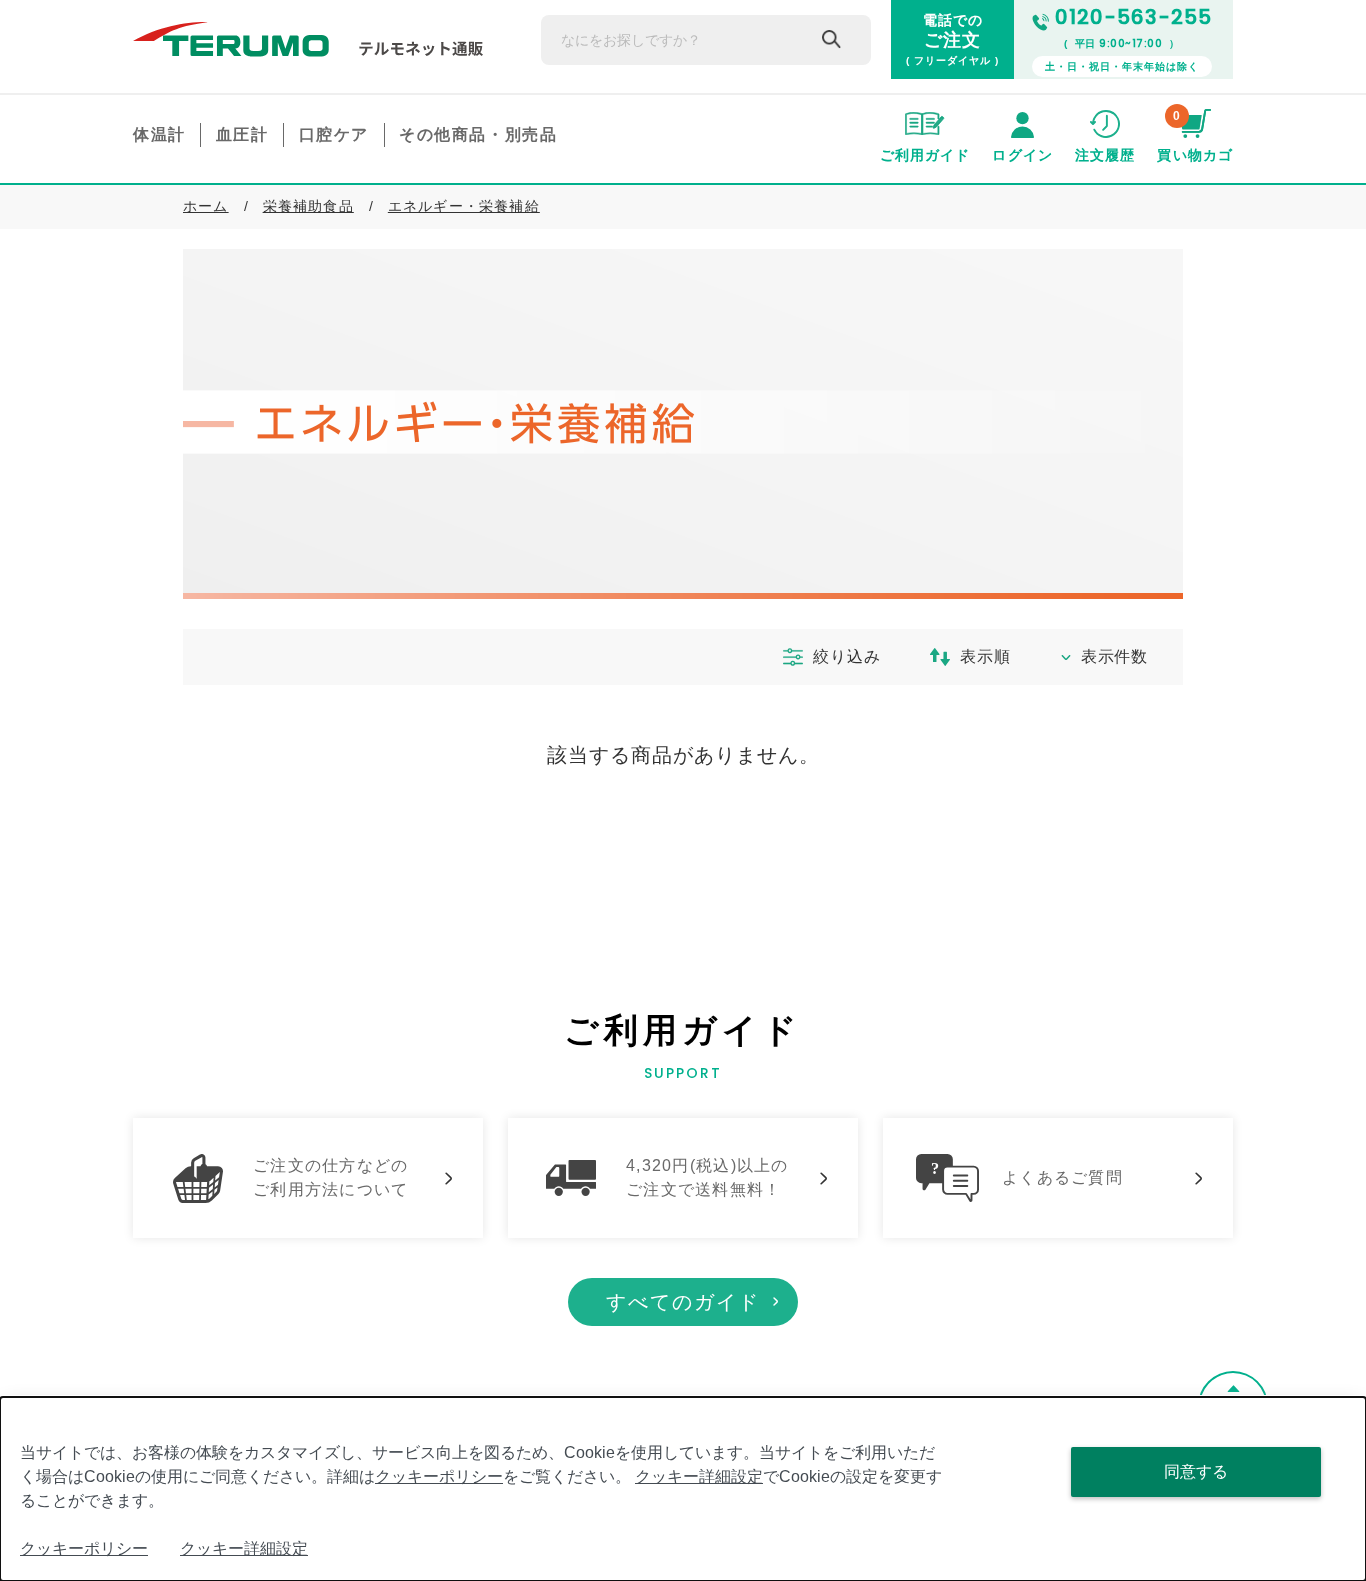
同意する (1196, 1471)
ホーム (206, 206)
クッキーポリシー (439, 1476)
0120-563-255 (1133, 17)
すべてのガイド (683, 1302)
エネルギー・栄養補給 (464, 206)
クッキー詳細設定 (699, 1476)
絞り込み (846, 656)
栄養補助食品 (308, 206)
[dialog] (683, 1489)
